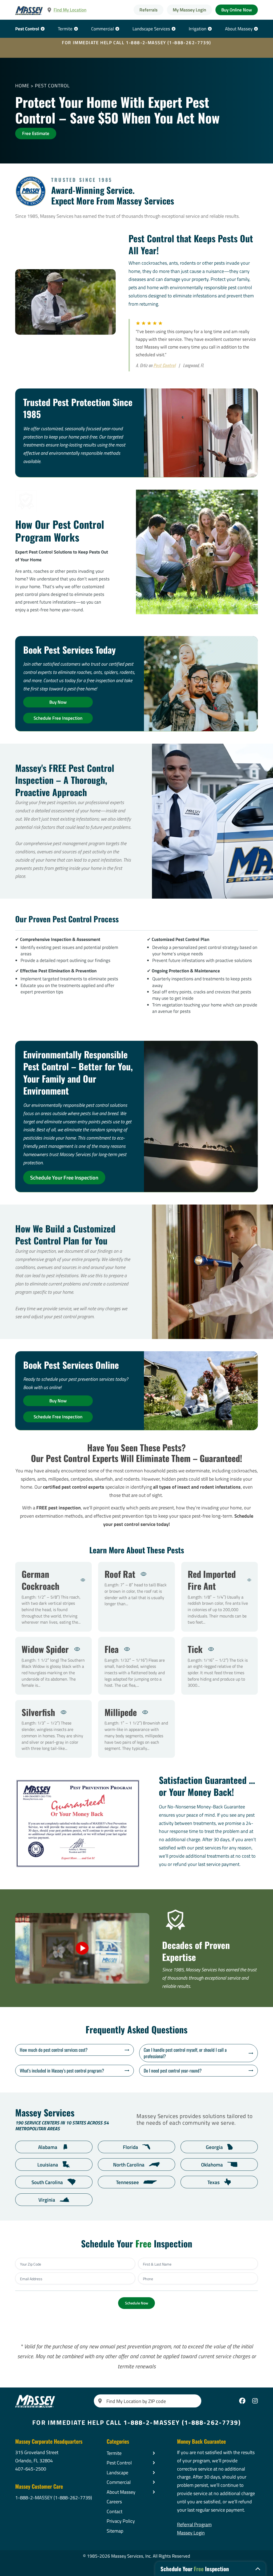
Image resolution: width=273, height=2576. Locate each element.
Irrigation (198, 29)
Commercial (103, 29)
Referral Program (194, 2524)
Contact (115, 2511)
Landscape (117, 2472)
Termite (65, 29)
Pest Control (27, 29)
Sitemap (115, 2531)
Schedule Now (137, 2303)
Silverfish (53, 1729)
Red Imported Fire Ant (220, 1597)
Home (22, 85)
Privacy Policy (121, 2521)
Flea (136, 1666)
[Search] (100, 2401)
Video (82, 1948)
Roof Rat (136, 1597)
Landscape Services (151, 29)
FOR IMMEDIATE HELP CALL (136, 43)
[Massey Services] (29, 11)
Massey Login (191, 2533)
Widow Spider (53, 1666)
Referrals (148, 10)
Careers (114, 2502)
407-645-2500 (31, 2469)
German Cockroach (53, 1597)
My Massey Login (189, 10)
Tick (220, 1666)
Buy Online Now (237, 10)
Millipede (136, 1729)
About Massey (239, 29)
